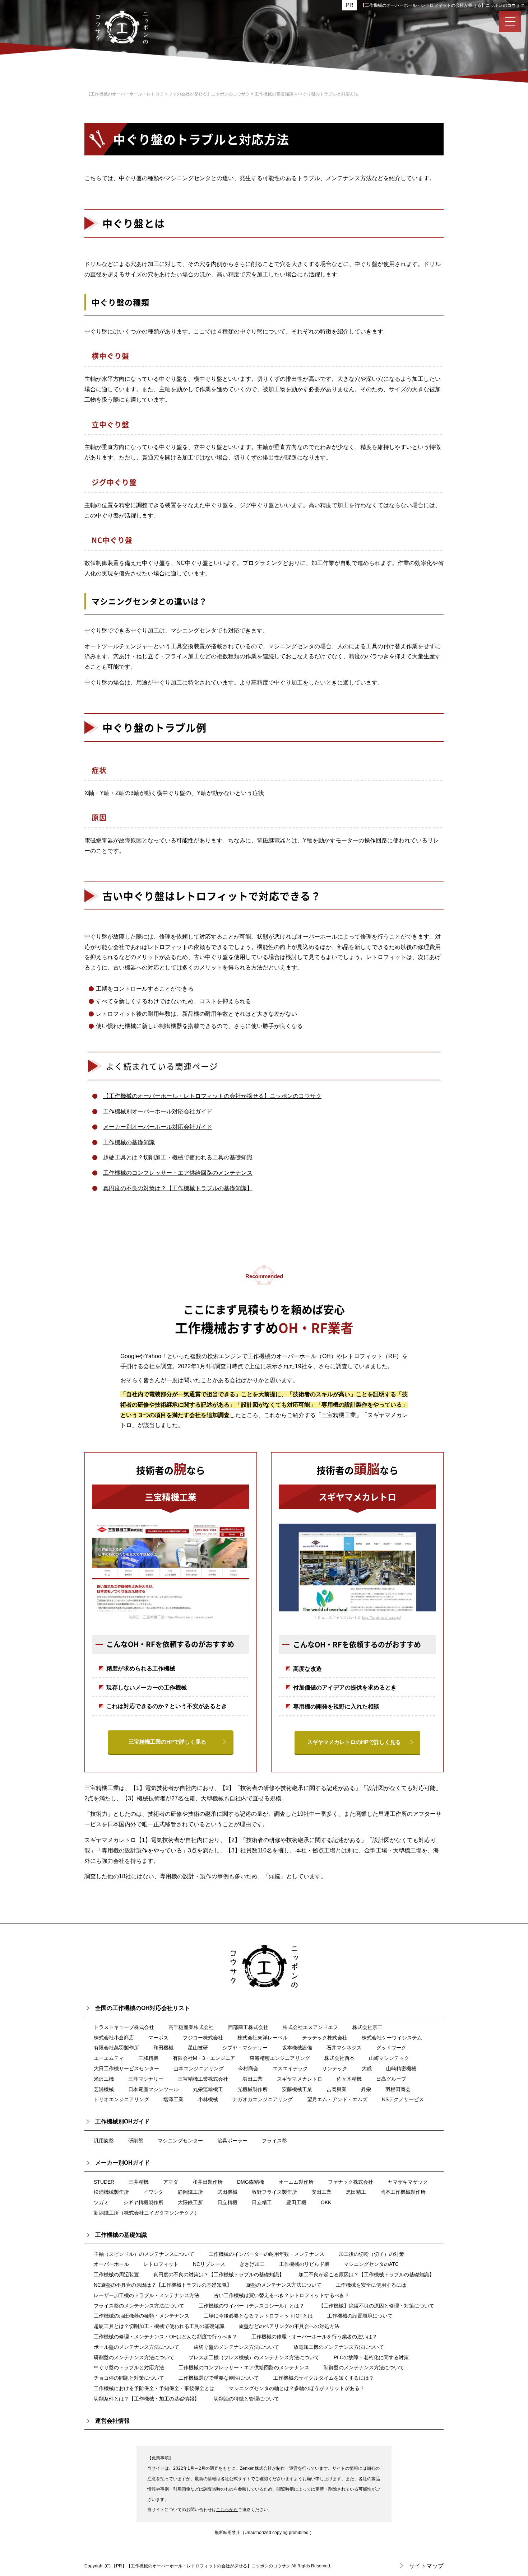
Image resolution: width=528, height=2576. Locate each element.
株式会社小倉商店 (114, 2038)
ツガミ (101, 2202)
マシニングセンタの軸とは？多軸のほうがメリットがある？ (297, 2388)
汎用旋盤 (104, 2141)
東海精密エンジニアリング (280, 2058)
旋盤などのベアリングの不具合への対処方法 (289, 2326)
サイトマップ (426, 2566)
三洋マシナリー (146, 2079)
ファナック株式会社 (351, 2182)
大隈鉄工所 (190, 2202)
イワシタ (153, 2192)
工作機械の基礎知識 (129, 1142)
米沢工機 (104, 2079)
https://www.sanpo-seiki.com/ (189, 1617)
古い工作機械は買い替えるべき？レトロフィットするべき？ (282, 2295)
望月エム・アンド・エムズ (337, 2099)
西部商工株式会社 (248, 2027)
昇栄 (366, 2089)
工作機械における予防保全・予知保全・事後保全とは (154, 2388)
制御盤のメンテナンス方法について (364, 2367)
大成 (367, 2068)
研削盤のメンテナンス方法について (134, 2357)
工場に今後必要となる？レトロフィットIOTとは (258, 2316)
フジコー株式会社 (203, 2038)
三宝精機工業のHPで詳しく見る (167, 1742)
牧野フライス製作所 (274, 2192)
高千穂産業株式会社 (191, 2027)
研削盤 (136, 2141)
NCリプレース (209, 2264)
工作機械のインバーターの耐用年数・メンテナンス (267, 2254)
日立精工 (262, 2202)
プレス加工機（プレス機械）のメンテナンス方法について (254, 2357)
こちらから (227, 2510)
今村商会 (248, 2068)
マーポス (158, 2038)
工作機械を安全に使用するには (371, 2285)
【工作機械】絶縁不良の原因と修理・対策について (376, 2306)
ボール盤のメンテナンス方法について (136, 2347)
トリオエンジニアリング (121, 2099)
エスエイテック (290, 2068)
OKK (326, 2202)
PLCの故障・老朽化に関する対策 (371, 2357)
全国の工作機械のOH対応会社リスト (143, 2008)
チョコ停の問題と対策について (129, 2378)
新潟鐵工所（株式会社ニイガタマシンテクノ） (147, 2213)
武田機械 (227, 2192)
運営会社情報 (112, 2421)
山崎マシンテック (389, 2058)
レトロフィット (161, 2264)
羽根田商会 (398, 2089)
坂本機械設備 (297, 2048)
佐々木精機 (349, 2079)
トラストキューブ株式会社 (124, 2027)
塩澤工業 (173, 2099)
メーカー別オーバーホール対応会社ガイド (158, 1127)
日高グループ (391, 2079)
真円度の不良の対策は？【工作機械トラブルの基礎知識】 (178, 1188)
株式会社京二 (367, 2027)
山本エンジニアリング (199, 2068)
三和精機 (148, 2058)
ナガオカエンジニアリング (263, 2099)
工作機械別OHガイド (122, 2121)
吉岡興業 (337, 2089)
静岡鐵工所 (190, 2192)
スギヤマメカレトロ (300, 2079)
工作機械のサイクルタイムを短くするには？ (324, 2378)
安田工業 (321, 2192)
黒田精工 (356, 2192)
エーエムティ (109, 2058)
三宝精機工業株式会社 (203, 2079)
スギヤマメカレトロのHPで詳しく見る (354, 1742)
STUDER (104, 2182)
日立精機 (227, 2202)
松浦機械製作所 (111, 2192)
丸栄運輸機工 (208, 2089)
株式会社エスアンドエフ (310, 2027)
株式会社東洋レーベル (263, 2038)
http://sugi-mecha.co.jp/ (381, 1617)
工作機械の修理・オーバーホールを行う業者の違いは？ (314, 2337)
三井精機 (139, 2182)
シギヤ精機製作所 (143, 2202)
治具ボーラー (232, 2141)
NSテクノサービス (403, 2099)
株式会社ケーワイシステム (392, 2038)
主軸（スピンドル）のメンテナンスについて (144, 2254)
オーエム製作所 (296, 2182)
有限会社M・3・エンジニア (204, 2058)
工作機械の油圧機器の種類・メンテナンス (142, 2316)
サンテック (335, 2068)
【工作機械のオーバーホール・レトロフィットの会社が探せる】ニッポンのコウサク (443, 5)
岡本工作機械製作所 (403, 2192)
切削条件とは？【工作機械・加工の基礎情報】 (147, 2399)
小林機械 (208, 2099)
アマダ (171, 2182)
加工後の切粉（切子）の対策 (371, 2254)
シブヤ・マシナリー (245, 2048)
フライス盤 (274, 2141)
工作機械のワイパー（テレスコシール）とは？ (251, 2306)
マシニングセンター (180, 2141)
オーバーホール (111, 2264)
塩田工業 (253, 2079)
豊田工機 (296, 2202)
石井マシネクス (344, 2048)
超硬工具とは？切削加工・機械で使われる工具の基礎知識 (178, 1157)
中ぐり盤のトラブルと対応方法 (129, 2367)
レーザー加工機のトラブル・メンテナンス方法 (147, 2295)
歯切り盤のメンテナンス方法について (236, 2347)
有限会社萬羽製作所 (116, 2048)
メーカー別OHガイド (122, 2163)
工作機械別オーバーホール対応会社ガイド (158, 1111)
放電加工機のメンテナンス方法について (339, 2347)
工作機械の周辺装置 (116, 2275)
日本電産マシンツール (153, 2089)
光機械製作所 (253, 2089)
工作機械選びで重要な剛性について (219, 2378)
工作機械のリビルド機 (304, 2264)
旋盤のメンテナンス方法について (284, 2285)
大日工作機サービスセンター (126, 2068)
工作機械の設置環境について (360, 2316)
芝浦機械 (104, 2089)
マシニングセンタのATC (371, 2264)
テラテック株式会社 (325, 2038)
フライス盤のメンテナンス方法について (139, 2306)
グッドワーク (391, 2048)
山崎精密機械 (401, 2068)
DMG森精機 (251, 2182)
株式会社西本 (339, 2058)
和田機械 (163, 2048)
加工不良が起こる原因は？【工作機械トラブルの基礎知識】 (366, 2275)
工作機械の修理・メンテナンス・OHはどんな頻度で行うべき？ (165, 2337)
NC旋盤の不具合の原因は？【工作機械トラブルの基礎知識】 (163, 2285)
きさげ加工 (252, 2264)
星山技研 (198, 2048)
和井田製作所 (208, 2182)
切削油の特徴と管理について (246, 2399)
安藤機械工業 (297, 2089)
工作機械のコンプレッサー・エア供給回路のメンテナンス (178, 1173)
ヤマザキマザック (408, 2182)
